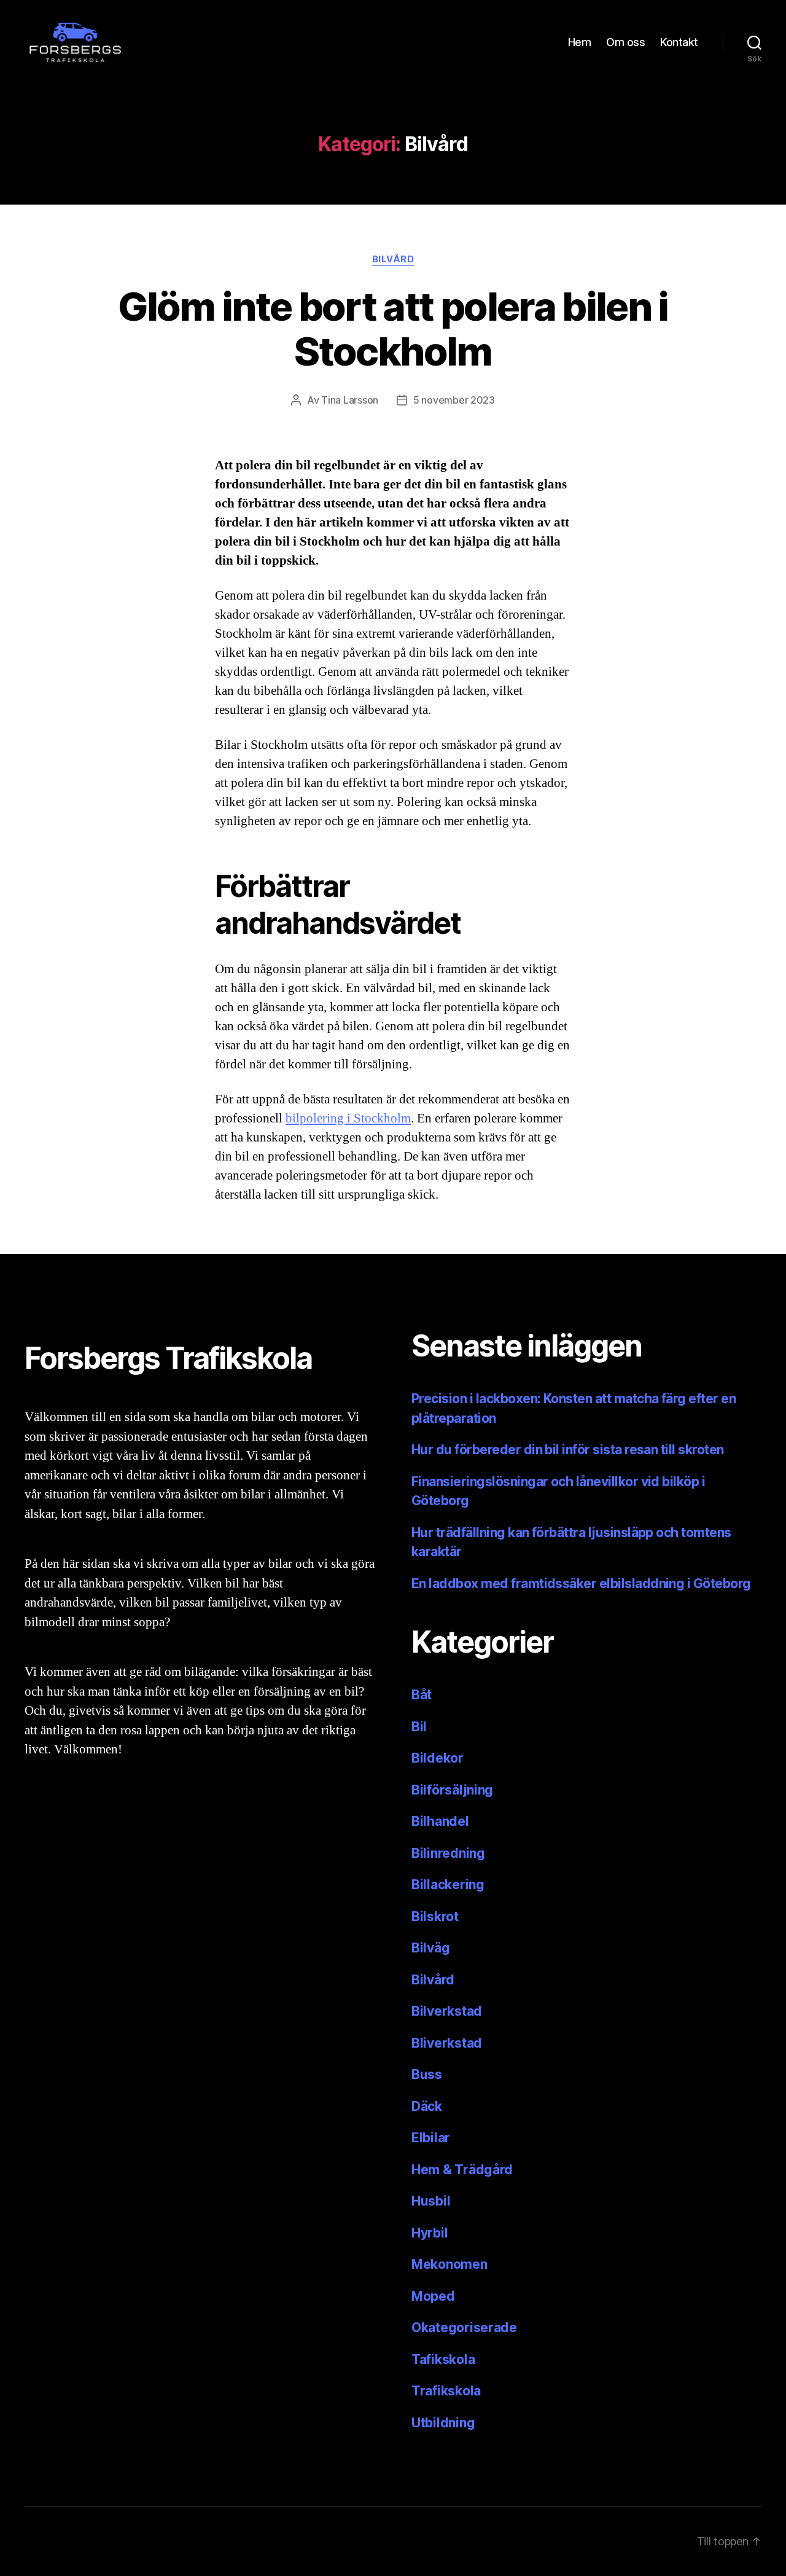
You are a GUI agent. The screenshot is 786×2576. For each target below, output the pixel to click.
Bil (419, 1727)
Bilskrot (435, 1916)
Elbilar (431, 2138)
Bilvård (393, 259)
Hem (580, 42)
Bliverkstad (447, 2043)
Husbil (431, 2201)
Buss (427, 2074)
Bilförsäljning (452, 1790)
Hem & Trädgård (462, 2170)
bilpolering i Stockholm (348, 1118)
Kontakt (679, 42)
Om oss (625, 42)
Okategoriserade (464, 2327)
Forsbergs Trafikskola (125, 2541)
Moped (433, 2296)
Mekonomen (449, 2264)
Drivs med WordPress (251, 2541)
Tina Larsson (350, 400)
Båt (422, 1695)
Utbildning (443, 2423)
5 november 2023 (454, 400)
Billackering (448, 1885)
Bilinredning (448, 1853)
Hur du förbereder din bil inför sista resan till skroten (568, 1450)
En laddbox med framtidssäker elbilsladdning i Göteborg (581, 1584)
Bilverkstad (447, 2011)
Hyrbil (430, 2233)
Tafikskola (443, 2359)
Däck (427, 2106)
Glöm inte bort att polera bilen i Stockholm (393, 329)
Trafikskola (446, 2391)
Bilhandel (440, 1821)
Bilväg (430, 1948)
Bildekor (438, 1758)
